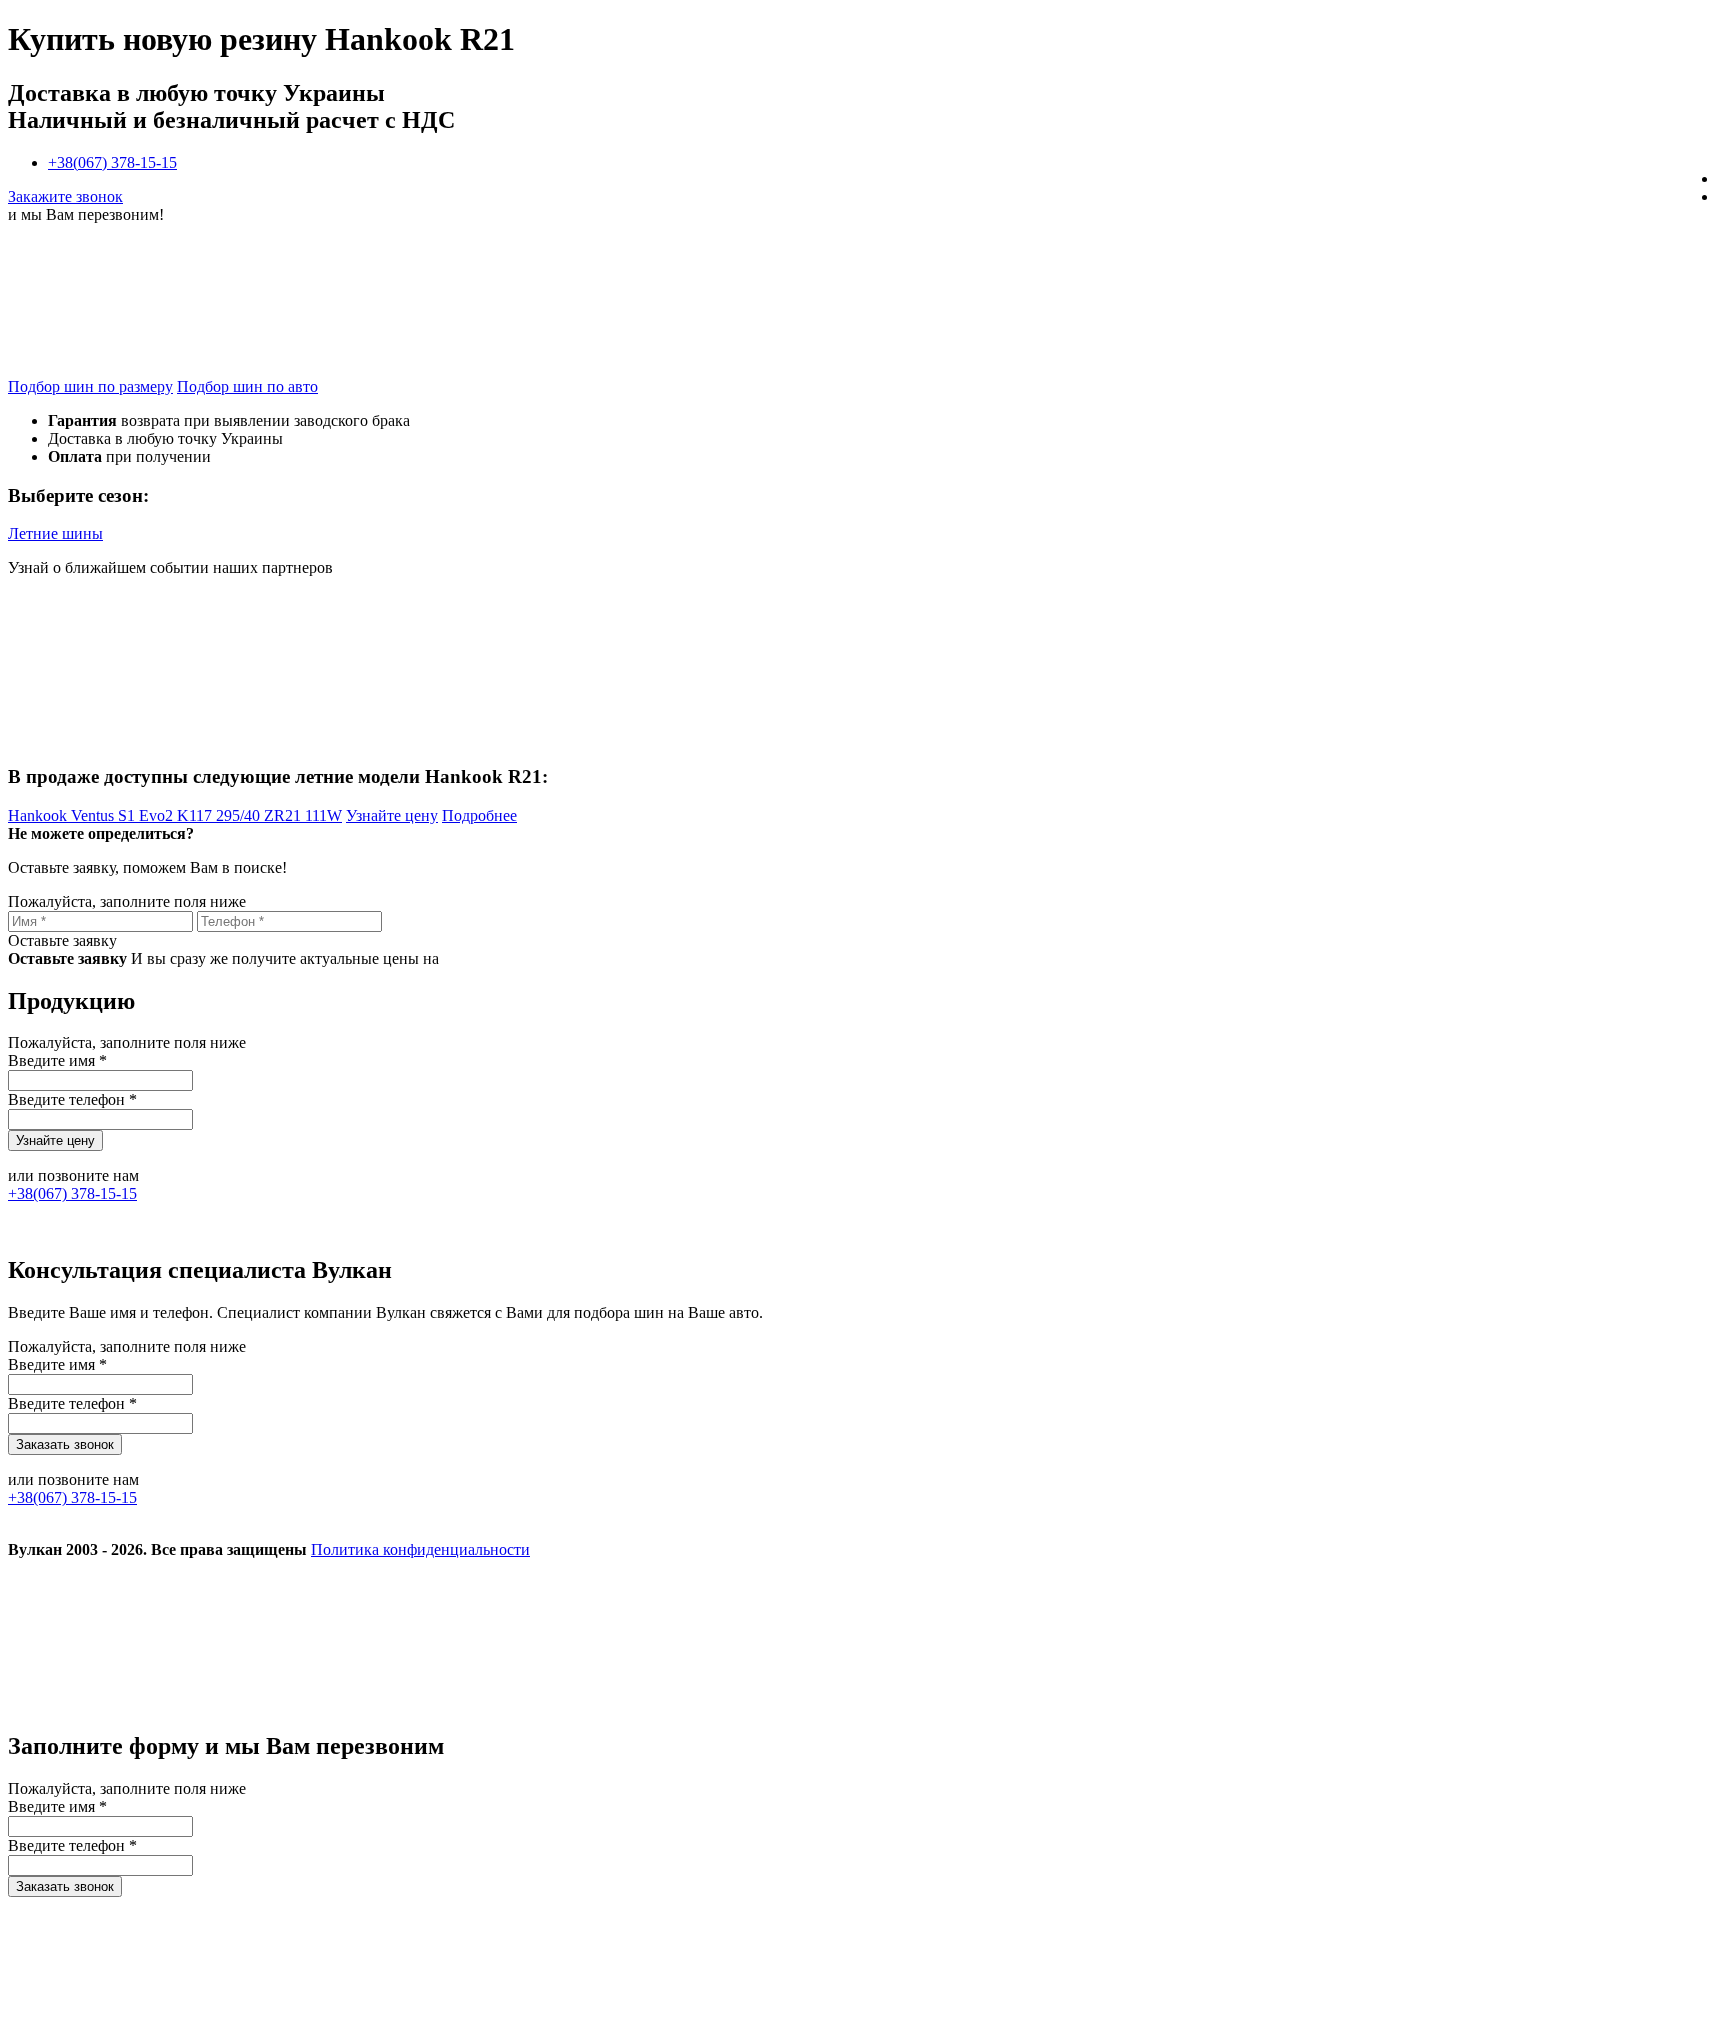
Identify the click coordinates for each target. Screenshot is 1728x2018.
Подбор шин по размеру (90, 386)
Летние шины (55, 533)
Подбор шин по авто (247, 386)
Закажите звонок (65, 196)
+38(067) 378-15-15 (112, 162)
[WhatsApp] (1070, 1703)
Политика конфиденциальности (420, 1549)
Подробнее (479, 815)
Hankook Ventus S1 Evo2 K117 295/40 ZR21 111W (175, 815)
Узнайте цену (392, 815)
